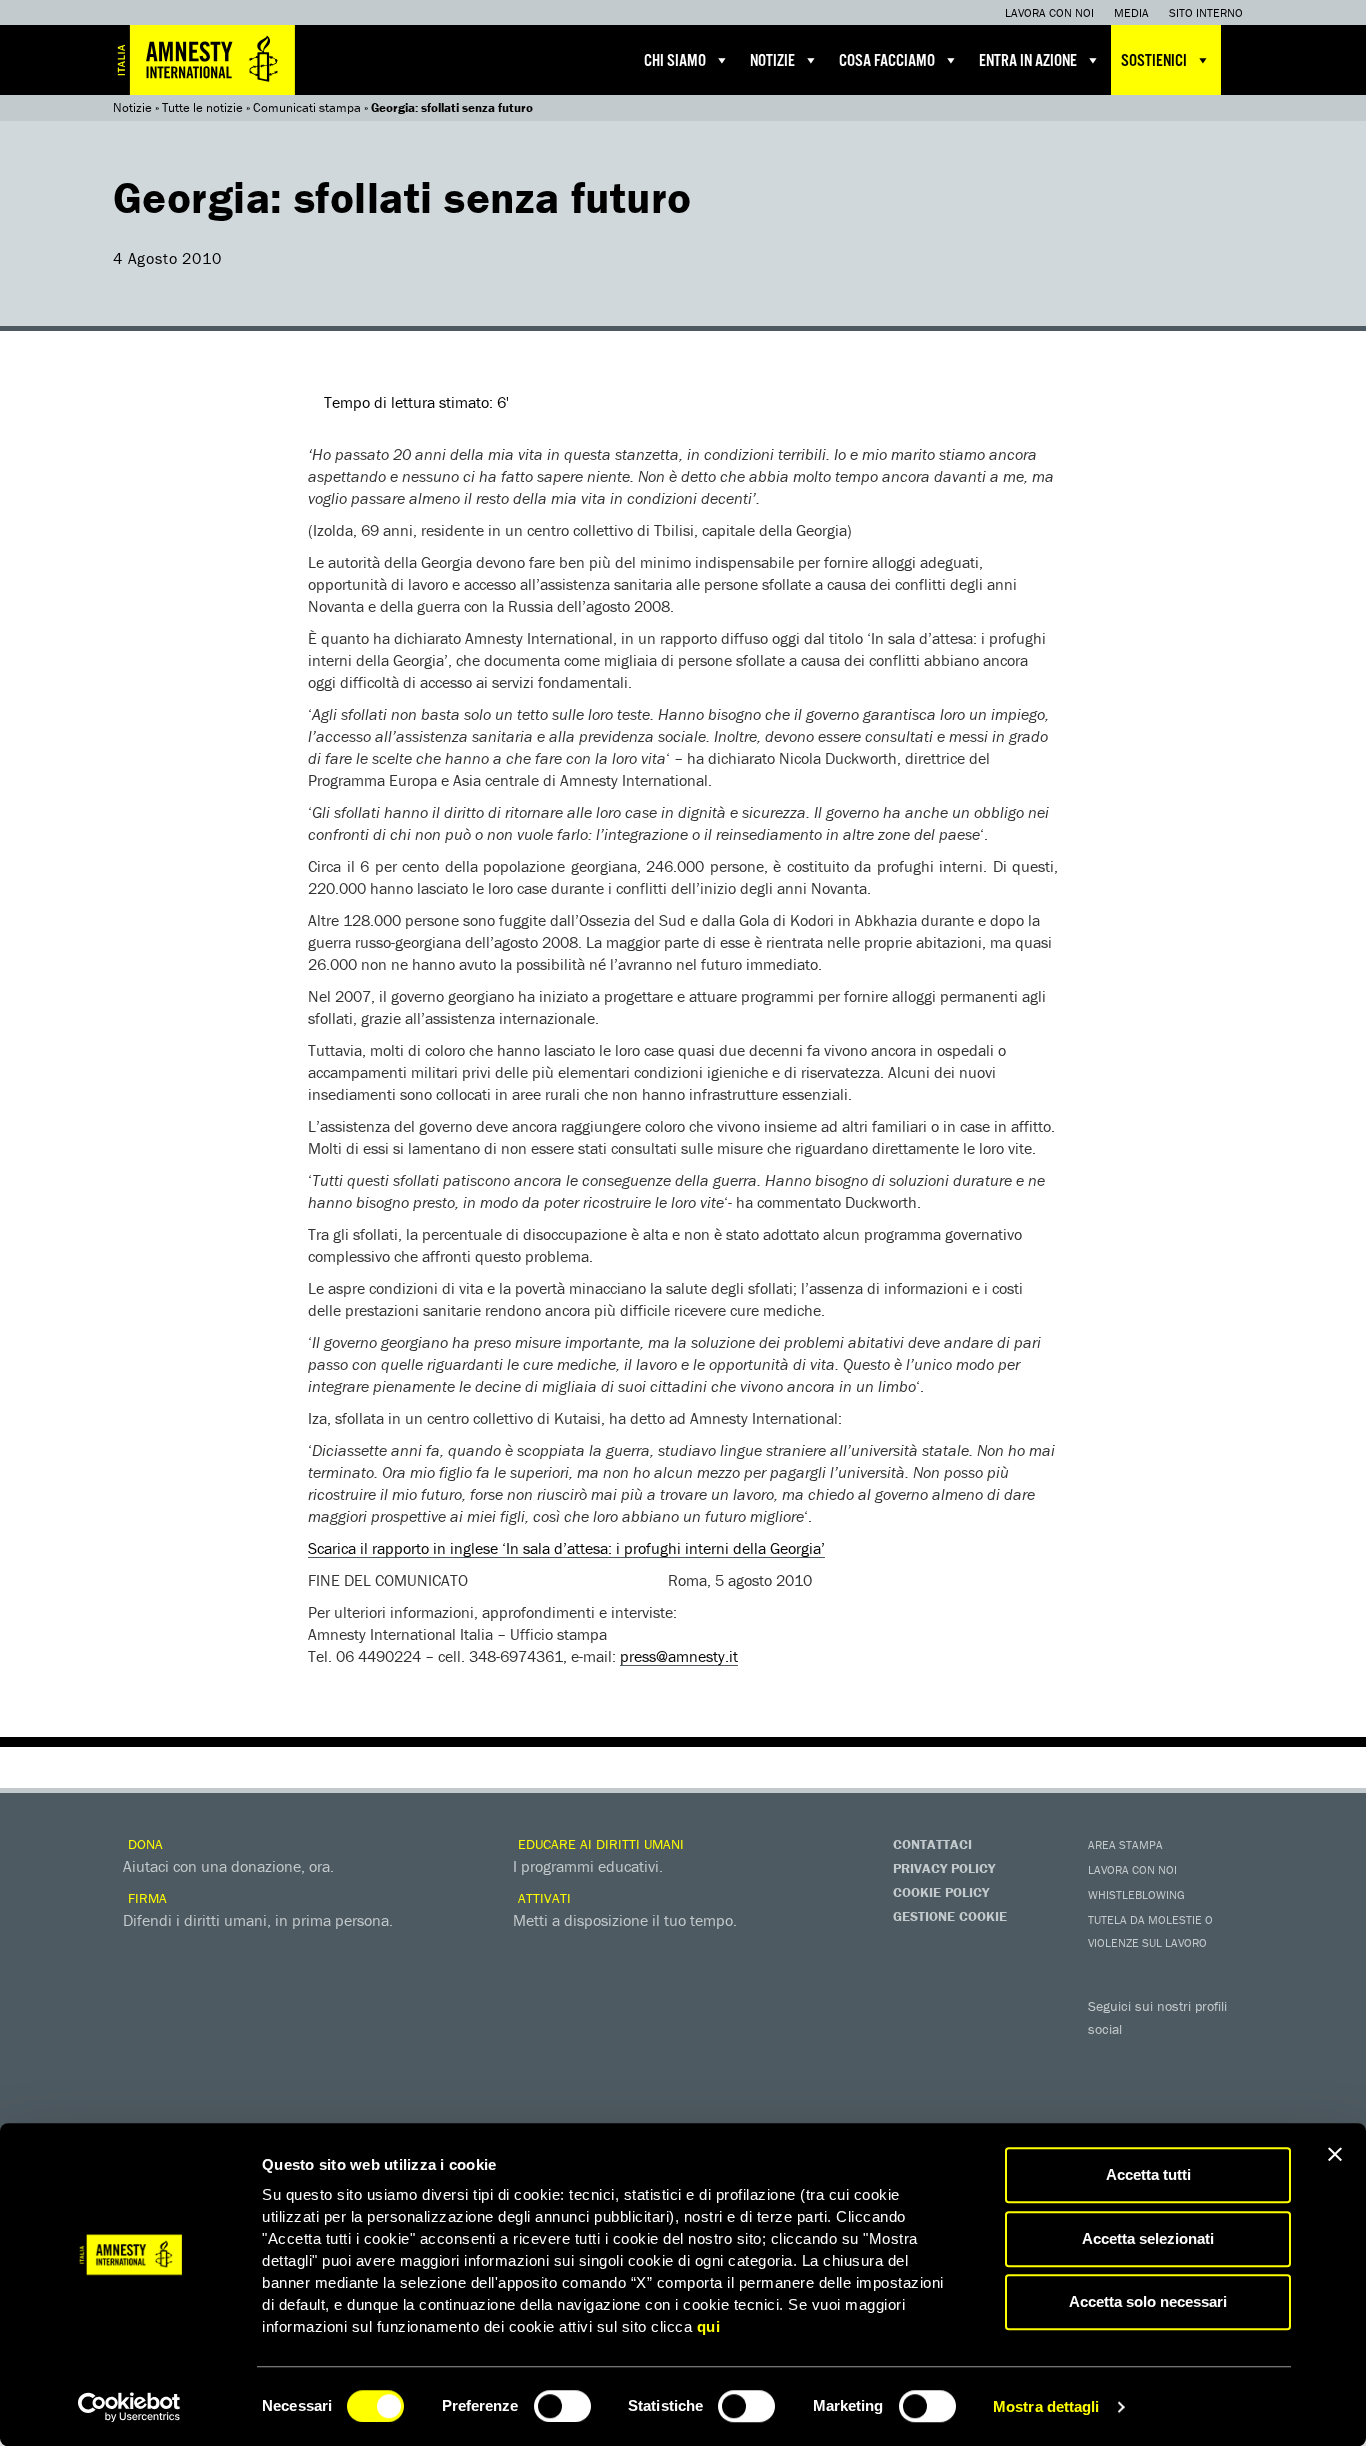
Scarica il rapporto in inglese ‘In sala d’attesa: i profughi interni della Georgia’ (566, 1548)
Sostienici (1154, 61)
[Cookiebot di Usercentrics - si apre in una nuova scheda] (129, 2407)
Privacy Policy (944, 1868)
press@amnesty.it (679, 1656)
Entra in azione (1028, 61)
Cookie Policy (941, 1892)
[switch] (562, 2406)
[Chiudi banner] (1335, 2154)
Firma (145, 1898)
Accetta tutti (1148, 2174)
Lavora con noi (1049, 12)
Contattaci (932, 1844)
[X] (1148, 2058)
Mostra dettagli (1046, 2406)
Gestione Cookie (950, 1916)
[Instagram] (1228, 2058)
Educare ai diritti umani (599, 1844)
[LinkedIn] (1108, 2092)
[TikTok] (1188, 2092)
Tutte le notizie (202, 107)
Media (1131, 12)
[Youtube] (1188, 2058)
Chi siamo (675, 61)
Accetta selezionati (1148, 2238)
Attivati (542, 1898)
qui (709, 2326)
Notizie (772, 61)
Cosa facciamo (887, 61)
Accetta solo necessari (1148, 2301)
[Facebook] (1108, 2058)
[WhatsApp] (1148, 2092)
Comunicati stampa (307, 107)
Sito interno (1206, 12)
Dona (143, 1844)
